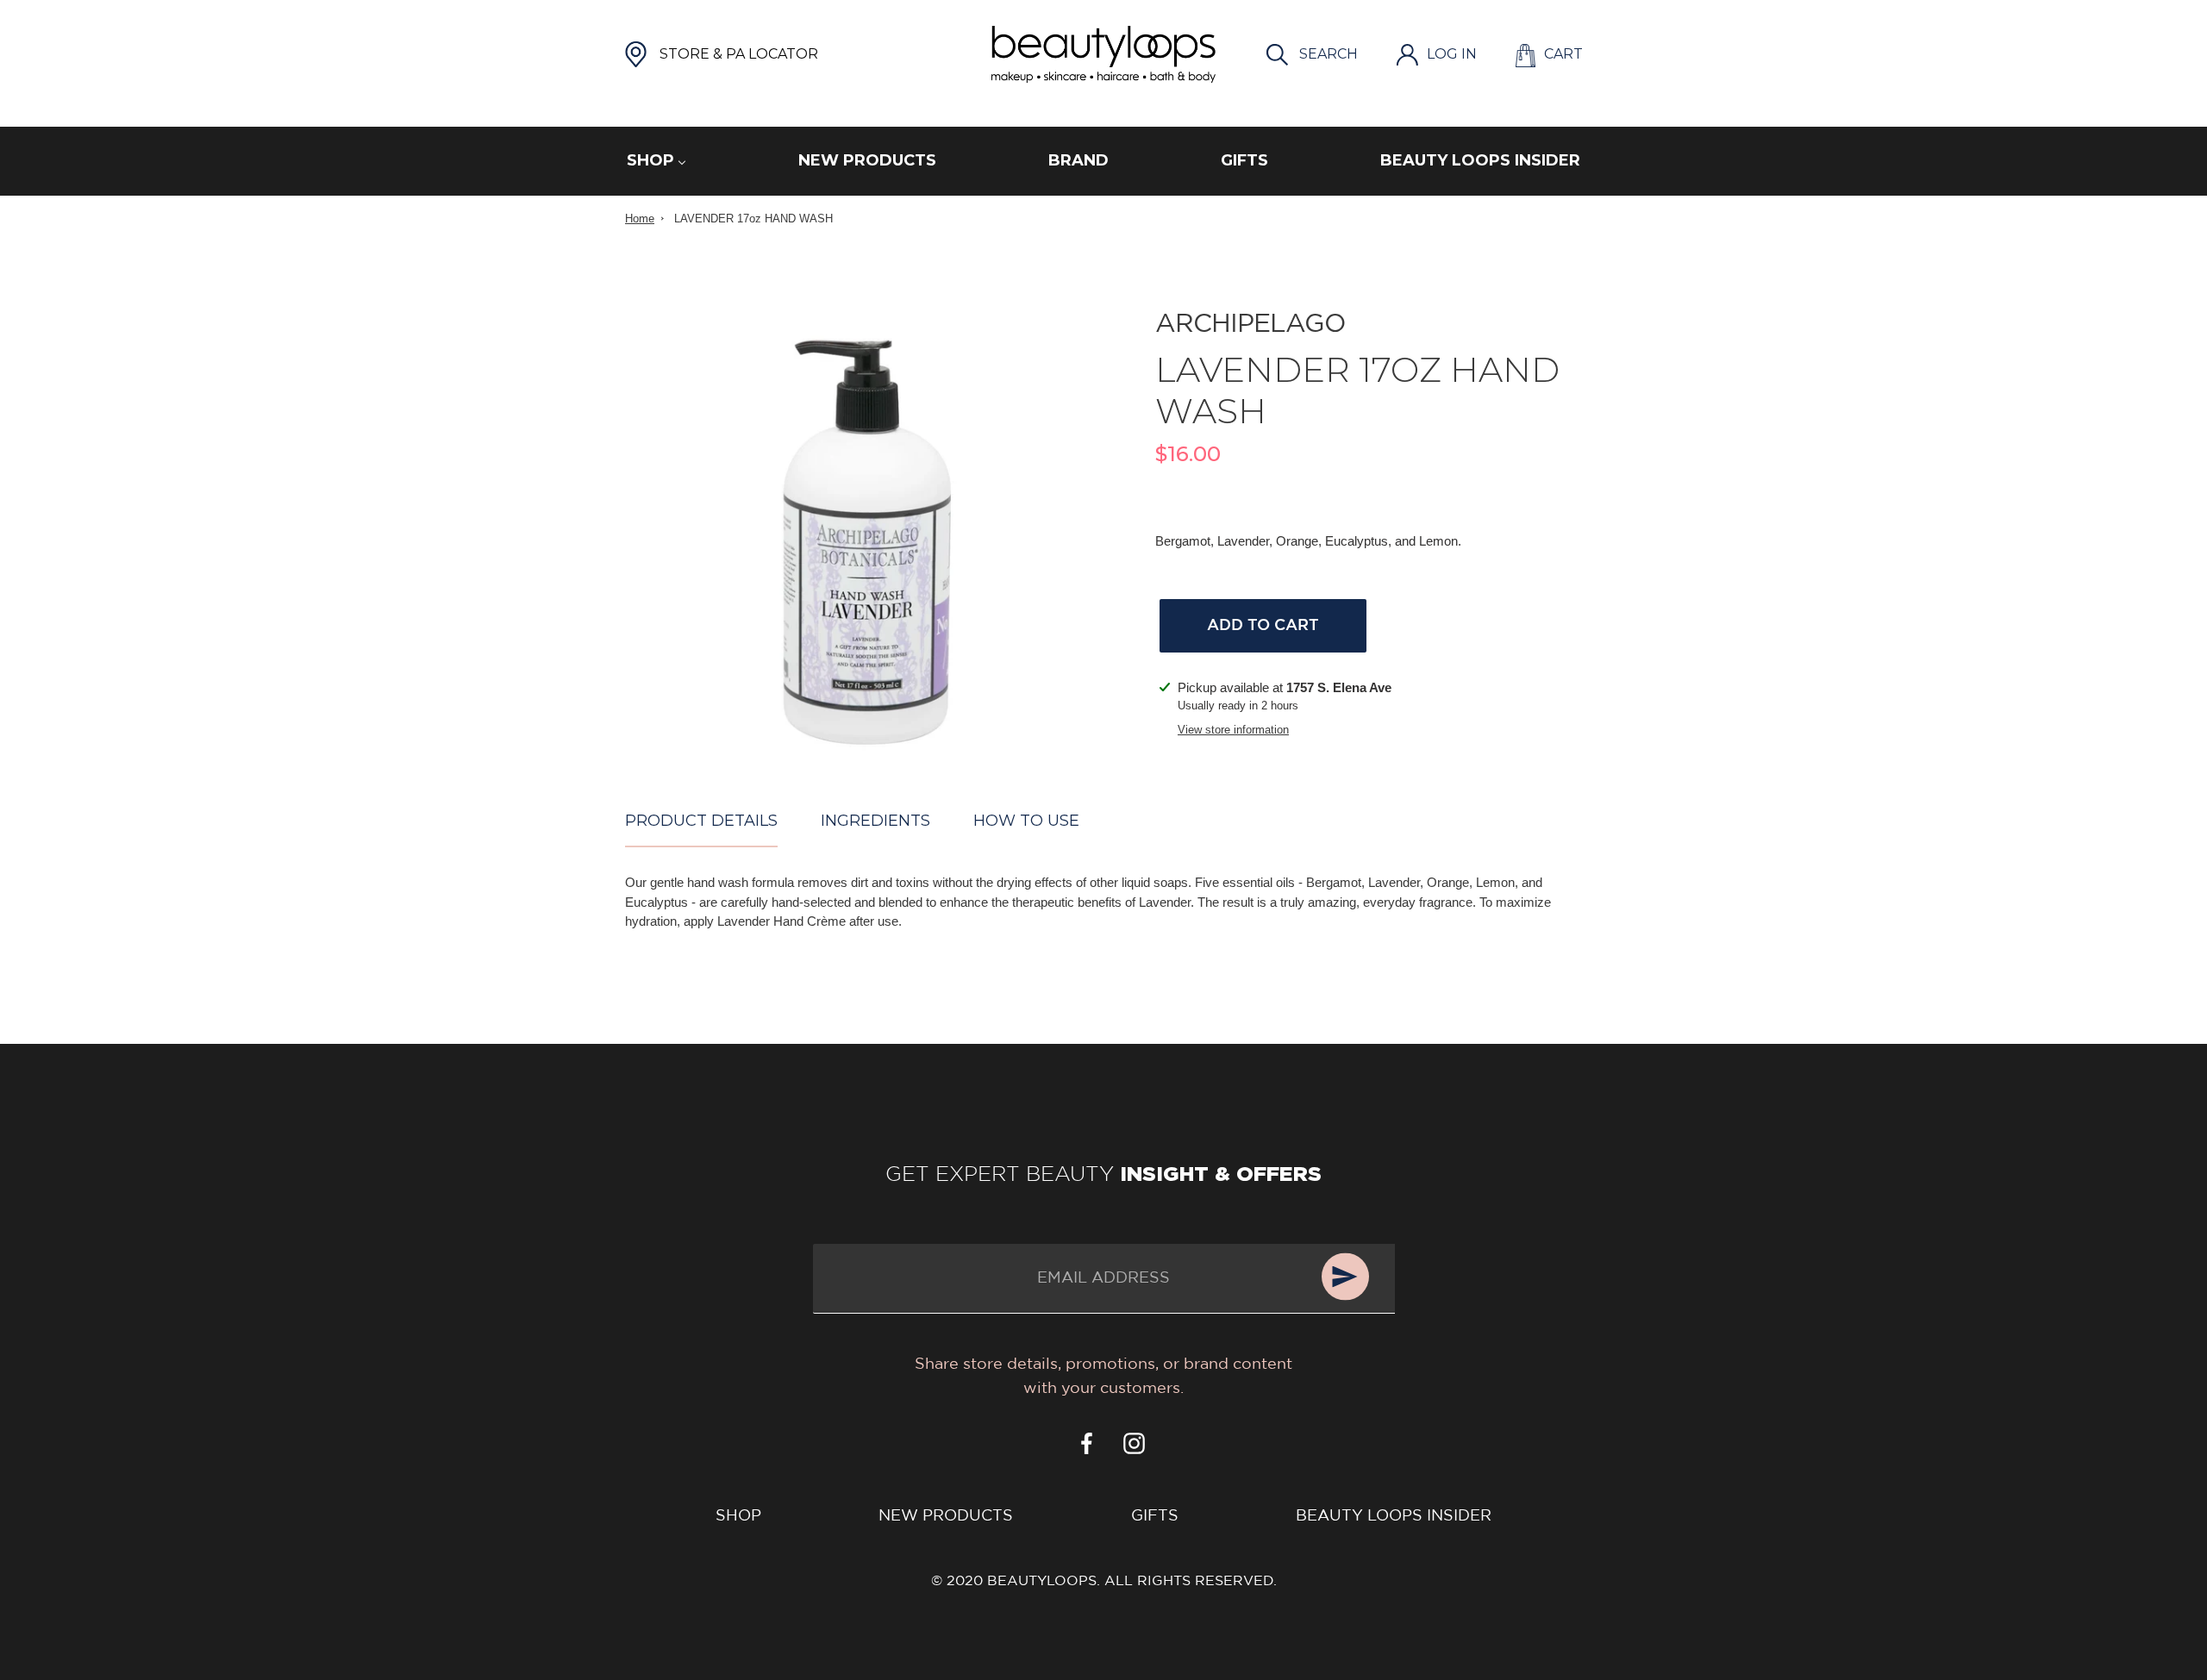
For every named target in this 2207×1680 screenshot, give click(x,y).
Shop (738, 1516)
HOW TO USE (1026, 821)
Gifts (1155, 1516)
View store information (1233, 730)
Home (640, 219)
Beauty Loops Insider (1394, 1516)
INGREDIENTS (875, 821)
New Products (946, 1516)
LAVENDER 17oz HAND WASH (753, 219)
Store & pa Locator (739, 54)
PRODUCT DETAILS (701, 821)
